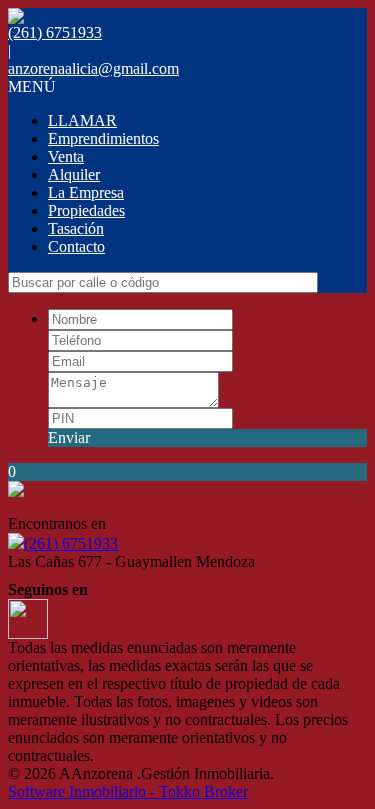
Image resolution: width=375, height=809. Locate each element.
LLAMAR (82, 120)
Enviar (69, 437)
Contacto (76, 246)
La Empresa (86, 192)
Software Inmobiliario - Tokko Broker (128, 791)
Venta (66, 156)
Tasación (76, 228)
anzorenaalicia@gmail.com (93, 68)
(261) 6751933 (71, 543)
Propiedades (86, 210)
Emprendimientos (103, 138)
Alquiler (74, 174)
